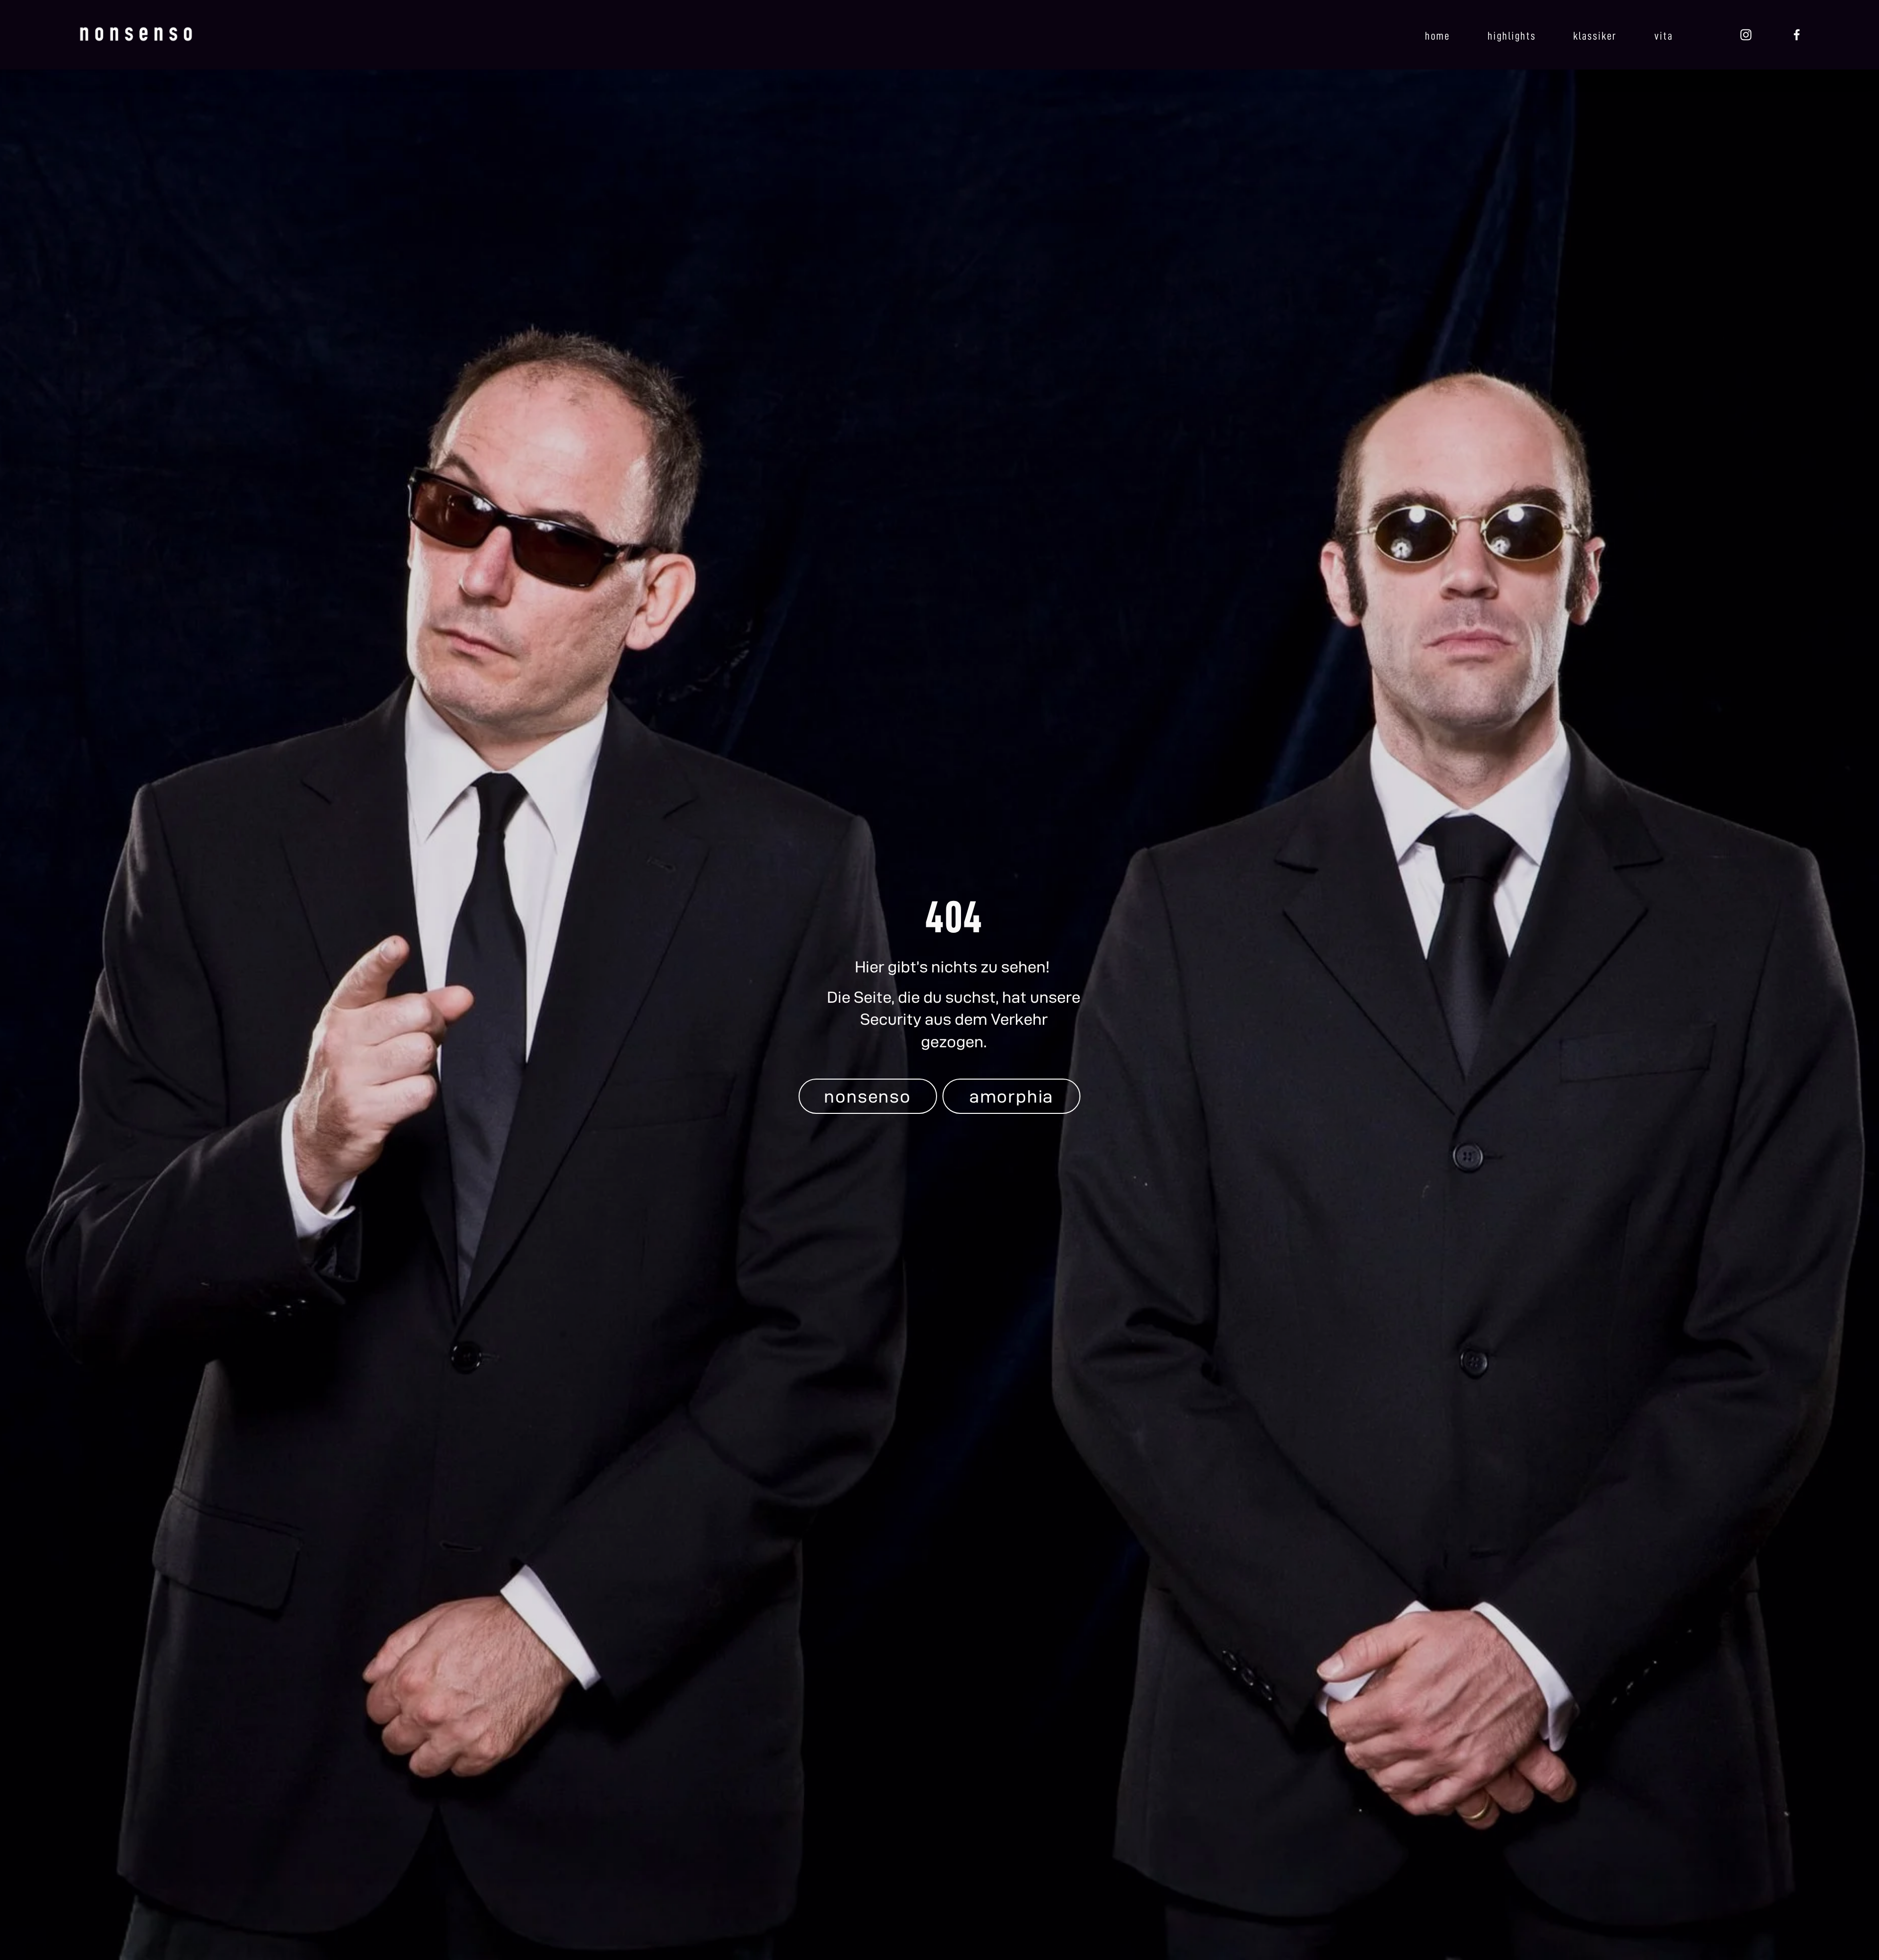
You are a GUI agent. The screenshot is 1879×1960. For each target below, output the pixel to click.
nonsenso (867, 1096)
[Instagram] (1746, 35)
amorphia (1011, 1096)
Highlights (1512, 36)
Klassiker (1595, 36)
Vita (1664, 36)
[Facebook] (1797, 35)
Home (1437, 36)
